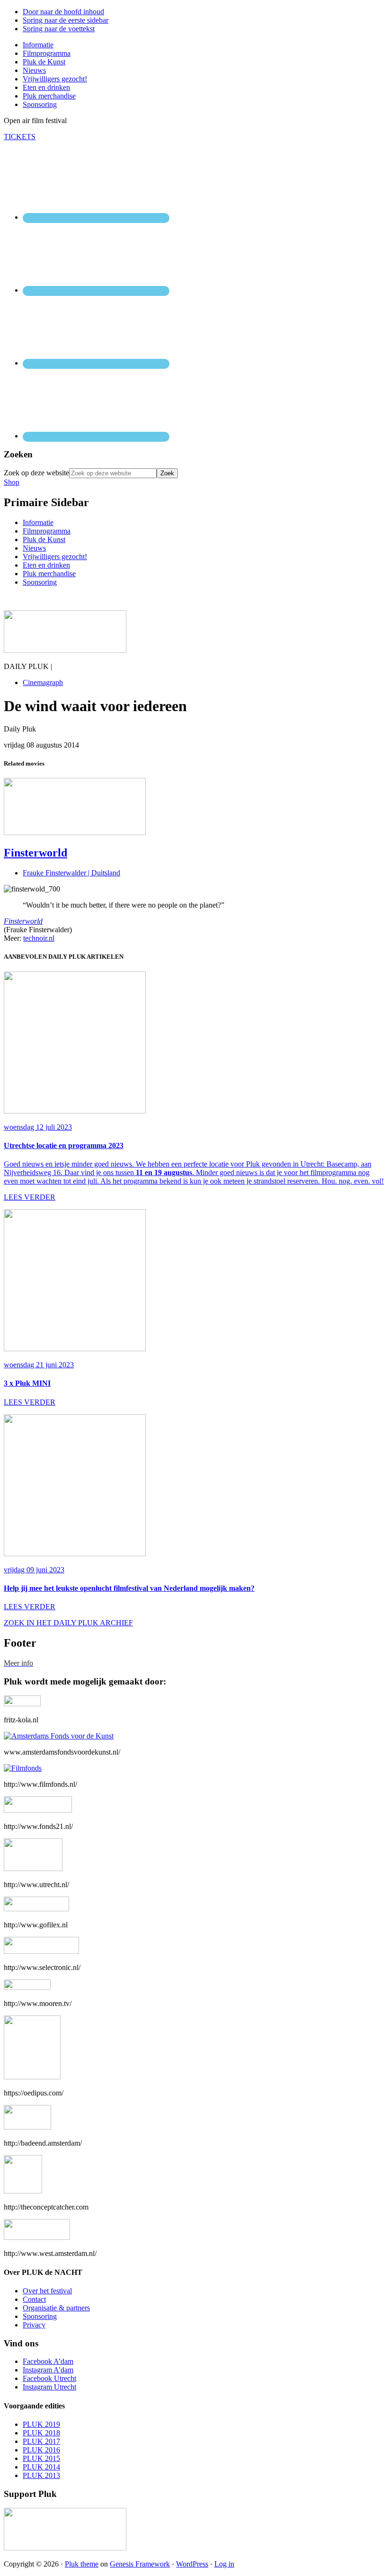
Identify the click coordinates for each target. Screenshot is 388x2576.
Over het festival (47, 2291)
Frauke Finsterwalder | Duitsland (71, 873)
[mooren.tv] (27, 1987)
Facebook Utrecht (49, 2378)
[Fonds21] (38, 1810)
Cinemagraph (43, 682)
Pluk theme (82, 2564)
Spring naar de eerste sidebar (66, 20)
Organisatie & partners (56, 2308)
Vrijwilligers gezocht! (55, 557)
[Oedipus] (32, 2077)
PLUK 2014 (41, 2467)
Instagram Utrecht (49, 2387)
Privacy (34, 2325)
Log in (224, 2564)
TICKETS (20, 137)
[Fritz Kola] (22, 1704)
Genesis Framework (140, 2564)
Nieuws (34, 548)
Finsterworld (35, 853)
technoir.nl (39, 938)
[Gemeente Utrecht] (33, 1868)
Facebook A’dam (48, 2361)
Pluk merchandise (49, 574)
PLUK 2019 (41, 2424)
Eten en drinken (46, 565)
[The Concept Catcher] (23, 2191)
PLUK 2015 (41, 2458)
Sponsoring (40, 582)
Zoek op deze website (36, 473)
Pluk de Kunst (44, 539)
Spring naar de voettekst (59, 29)
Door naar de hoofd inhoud (63, 12)
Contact (34, 2299)
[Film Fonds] (23, 1768)
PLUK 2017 (41, 2441)
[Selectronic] (41, 1951)
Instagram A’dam (48, 2370)
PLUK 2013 (41, 2475)
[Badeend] (27, 2127)
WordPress (192, 2564)
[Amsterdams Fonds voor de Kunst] (59, 1736)
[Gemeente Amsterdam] (37, 2237)
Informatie (38, 522)
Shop (12, 482)
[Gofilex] (36, 1909)
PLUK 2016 (41, 2450)
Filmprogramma (47, 531)
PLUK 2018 (41, 2433)
